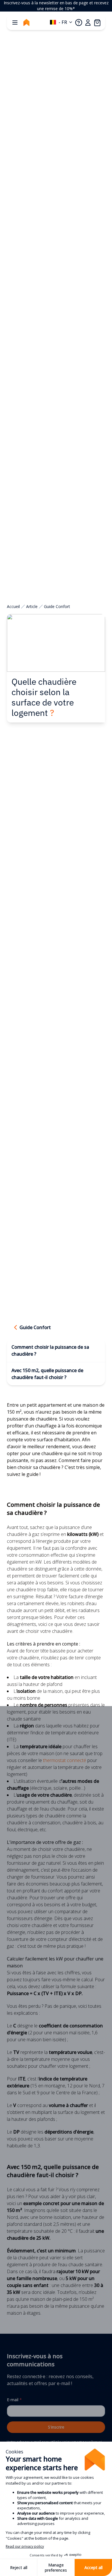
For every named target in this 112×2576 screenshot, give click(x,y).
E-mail (14, 2400)
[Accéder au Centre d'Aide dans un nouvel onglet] (79, 22)
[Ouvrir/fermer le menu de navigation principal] (15, 22)
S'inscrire (56, 2427)
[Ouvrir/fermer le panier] (97, 22)
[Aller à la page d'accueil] (26, 22)
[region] (56, 6)
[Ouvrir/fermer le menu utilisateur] (88, 22)
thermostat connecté (65, 1760)
